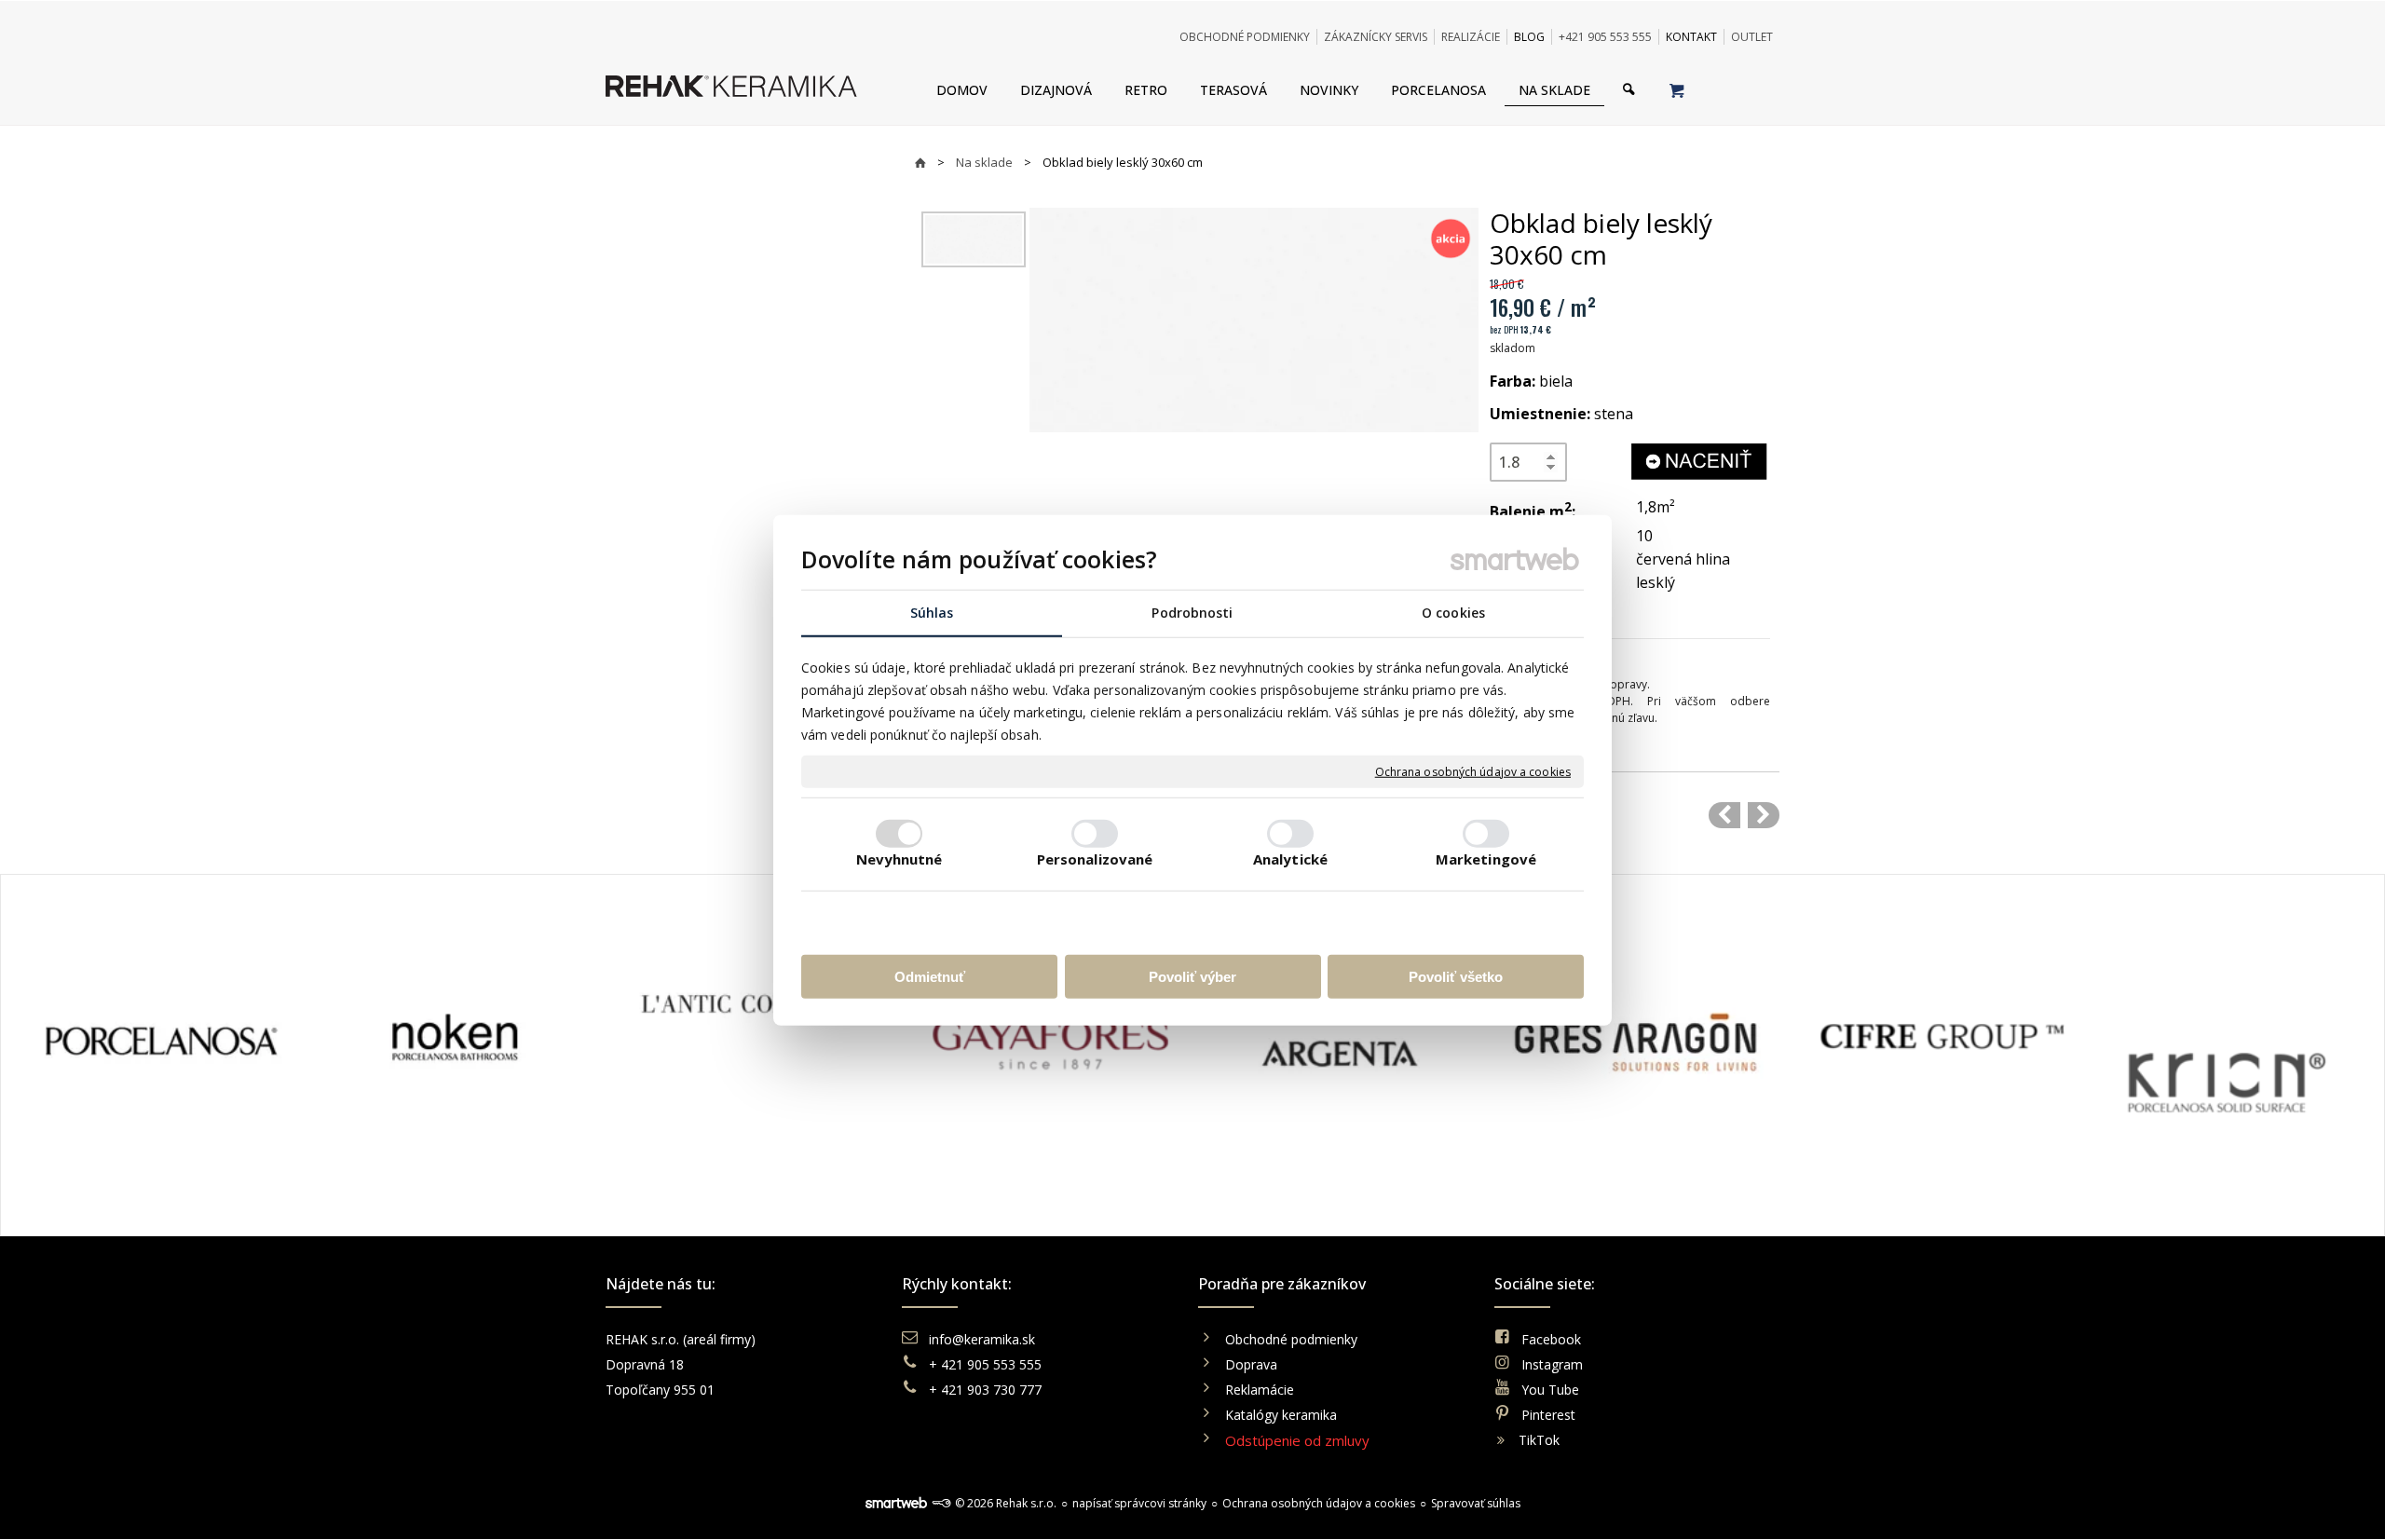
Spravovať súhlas (1476, 1503)
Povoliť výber (1192, 976)
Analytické (1290, 858)
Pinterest (1548, 1415)
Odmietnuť (930, 976)
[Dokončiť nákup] (1676, 89)
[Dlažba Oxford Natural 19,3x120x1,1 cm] (1764, 815)
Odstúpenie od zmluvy (1297, 1440)
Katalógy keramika (1281, 1415)
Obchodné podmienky (1291, 1339)
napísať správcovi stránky (1139, 1503)
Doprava (1251, 1364)
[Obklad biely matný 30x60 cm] (1724, 815)
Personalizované (1095, 858)
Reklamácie (1261, 1390)
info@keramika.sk (982, 1339)
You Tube (1550, 1390)
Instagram (1552, 1364)
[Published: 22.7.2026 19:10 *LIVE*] (941, 1503)
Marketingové (1486, 858)
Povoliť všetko (1456, 976)
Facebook (1551, 1339)
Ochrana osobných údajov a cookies (1473, 771)
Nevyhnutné (899, 858)
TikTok (1539, 1440)
